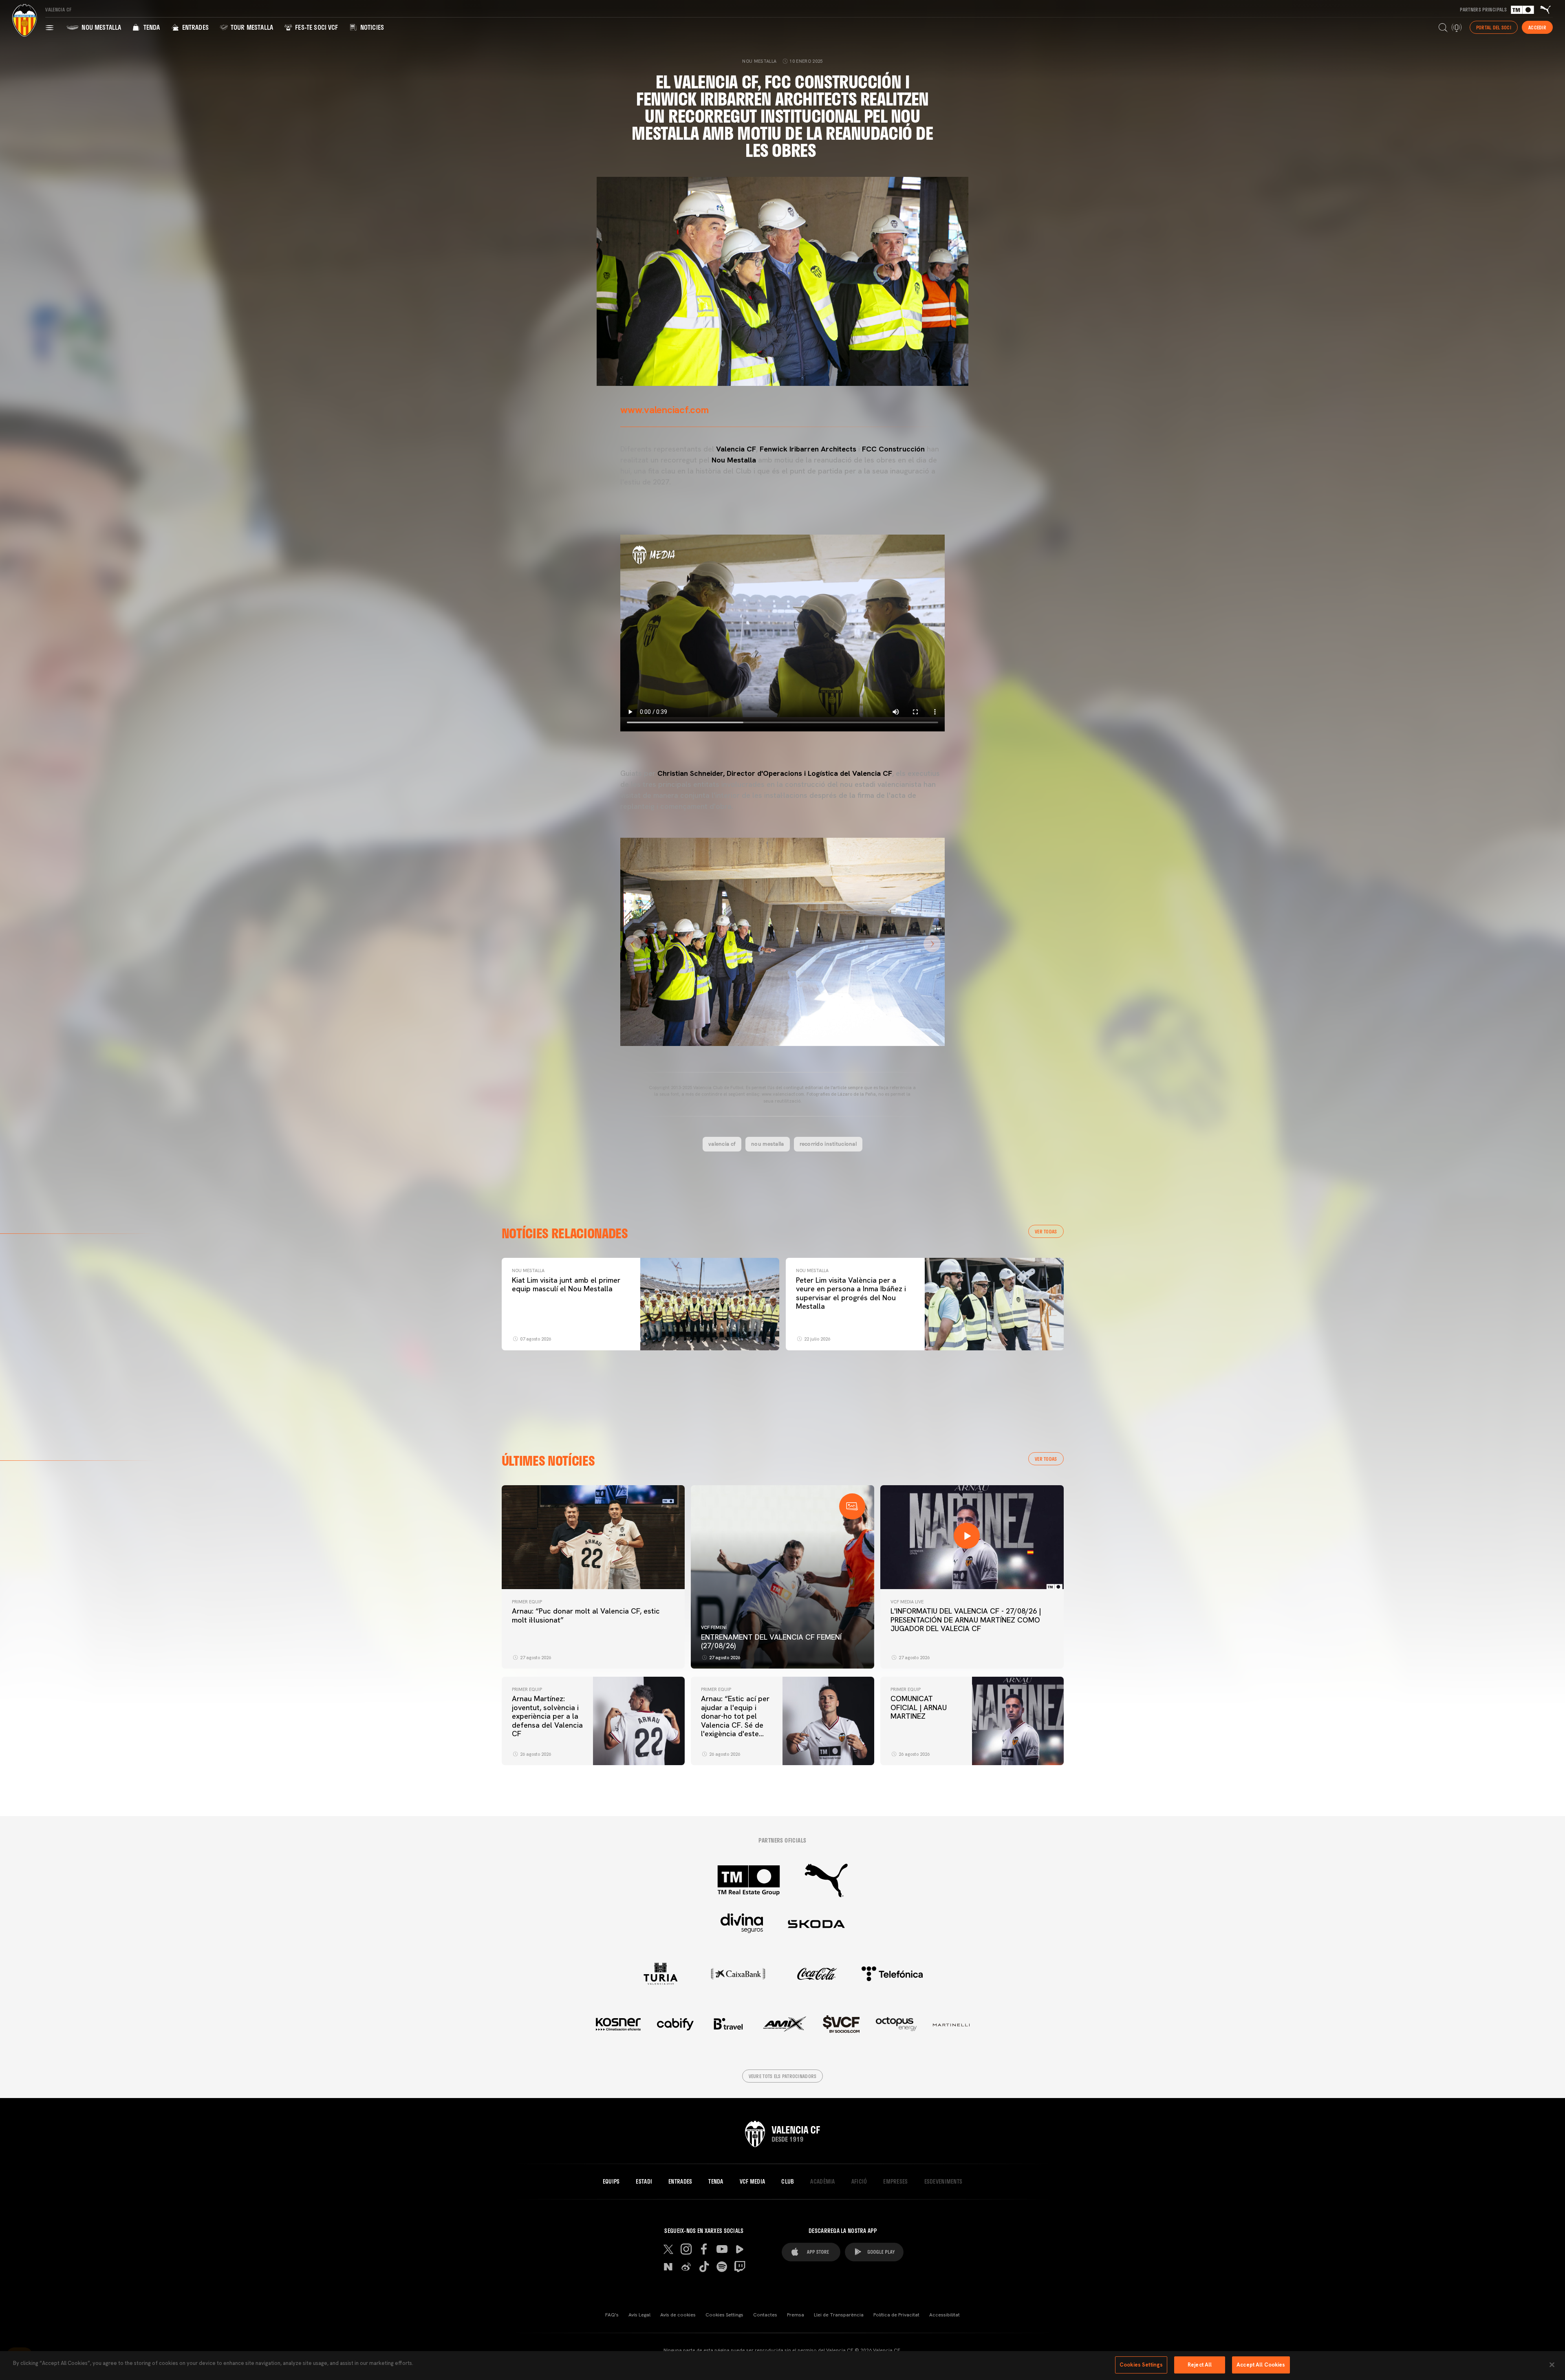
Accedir (1537, 27)
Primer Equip (527, 1602)
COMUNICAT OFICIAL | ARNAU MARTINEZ (919, 1707)
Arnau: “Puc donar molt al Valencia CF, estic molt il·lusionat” (586, 1615)
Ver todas (1046, 1231)
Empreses (895, 2182)
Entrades (194, 27)
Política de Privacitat (896, 2315)
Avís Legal (639, 2315)
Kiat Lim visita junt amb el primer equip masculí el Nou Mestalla (566, 1285)
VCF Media (753, 2182)
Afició (859, 2182)
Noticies (371, 27)
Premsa (796, 2315)
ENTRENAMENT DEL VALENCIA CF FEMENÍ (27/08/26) (771, 1641)
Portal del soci (1494, 27)
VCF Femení (714, 1627)
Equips (611, 2182)
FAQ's (612, 2315)
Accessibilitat (945, 2315)
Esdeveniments (943, 2182)
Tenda (151, 27)
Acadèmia (822, 2182)
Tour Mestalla (251, 27)
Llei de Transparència (839, 2315)
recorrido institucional (828, 1144)
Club (788, 2182)
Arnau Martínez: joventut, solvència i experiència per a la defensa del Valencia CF (547, 1716)
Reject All (1200, 2365)
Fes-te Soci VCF (316, 27)
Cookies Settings (724, 2315)
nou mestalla (767, 1144)
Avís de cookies (678, 2315)
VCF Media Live (907, 1602)
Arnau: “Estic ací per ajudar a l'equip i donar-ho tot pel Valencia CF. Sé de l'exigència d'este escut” (735, 1721)
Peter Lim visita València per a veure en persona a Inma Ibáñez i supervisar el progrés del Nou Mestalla (851, 1293)
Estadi (644, 2182)
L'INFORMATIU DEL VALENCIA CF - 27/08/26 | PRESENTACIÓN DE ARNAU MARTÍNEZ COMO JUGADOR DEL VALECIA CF (966, 1620)
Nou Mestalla (100, 27)
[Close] (1552, 2365)
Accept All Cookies (1261, 2365)
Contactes (765, 2315)
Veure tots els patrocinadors (783, 2076)
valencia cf (722, 1144)
